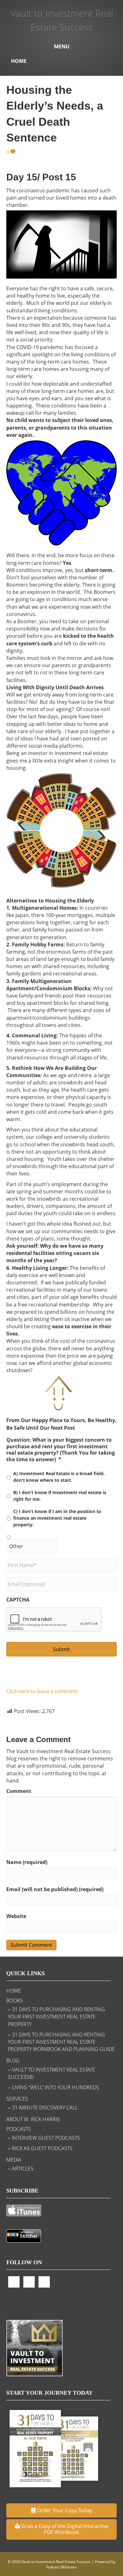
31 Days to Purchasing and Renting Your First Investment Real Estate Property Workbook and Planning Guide (61, 2042)
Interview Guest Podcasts (46, 2138)
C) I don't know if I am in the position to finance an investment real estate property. (57, 1518)
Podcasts (19, 2129)
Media (14, 2160)
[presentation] (54, 1620)
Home (19, 61)
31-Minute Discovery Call (45, 2108)
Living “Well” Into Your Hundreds (56, 2087)
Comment (19, 1791)
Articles (23, 2169)
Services (17, 2099)
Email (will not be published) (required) (55, 1889)
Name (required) (27, 1862)
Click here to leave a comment (42, 1691)
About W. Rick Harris (33, 2119)
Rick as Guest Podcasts (42, 2148)
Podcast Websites (61, 2567)
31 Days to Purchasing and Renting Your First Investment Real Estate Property (56, 2017)
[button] (61, 2510)
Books (15, 2000)
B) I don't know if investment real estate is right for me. (60, 1496)
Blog (13, 2060)
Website (16, 1916)
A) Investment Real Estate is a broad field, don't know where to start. (59, 1477)
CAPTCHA (18, 1600)
